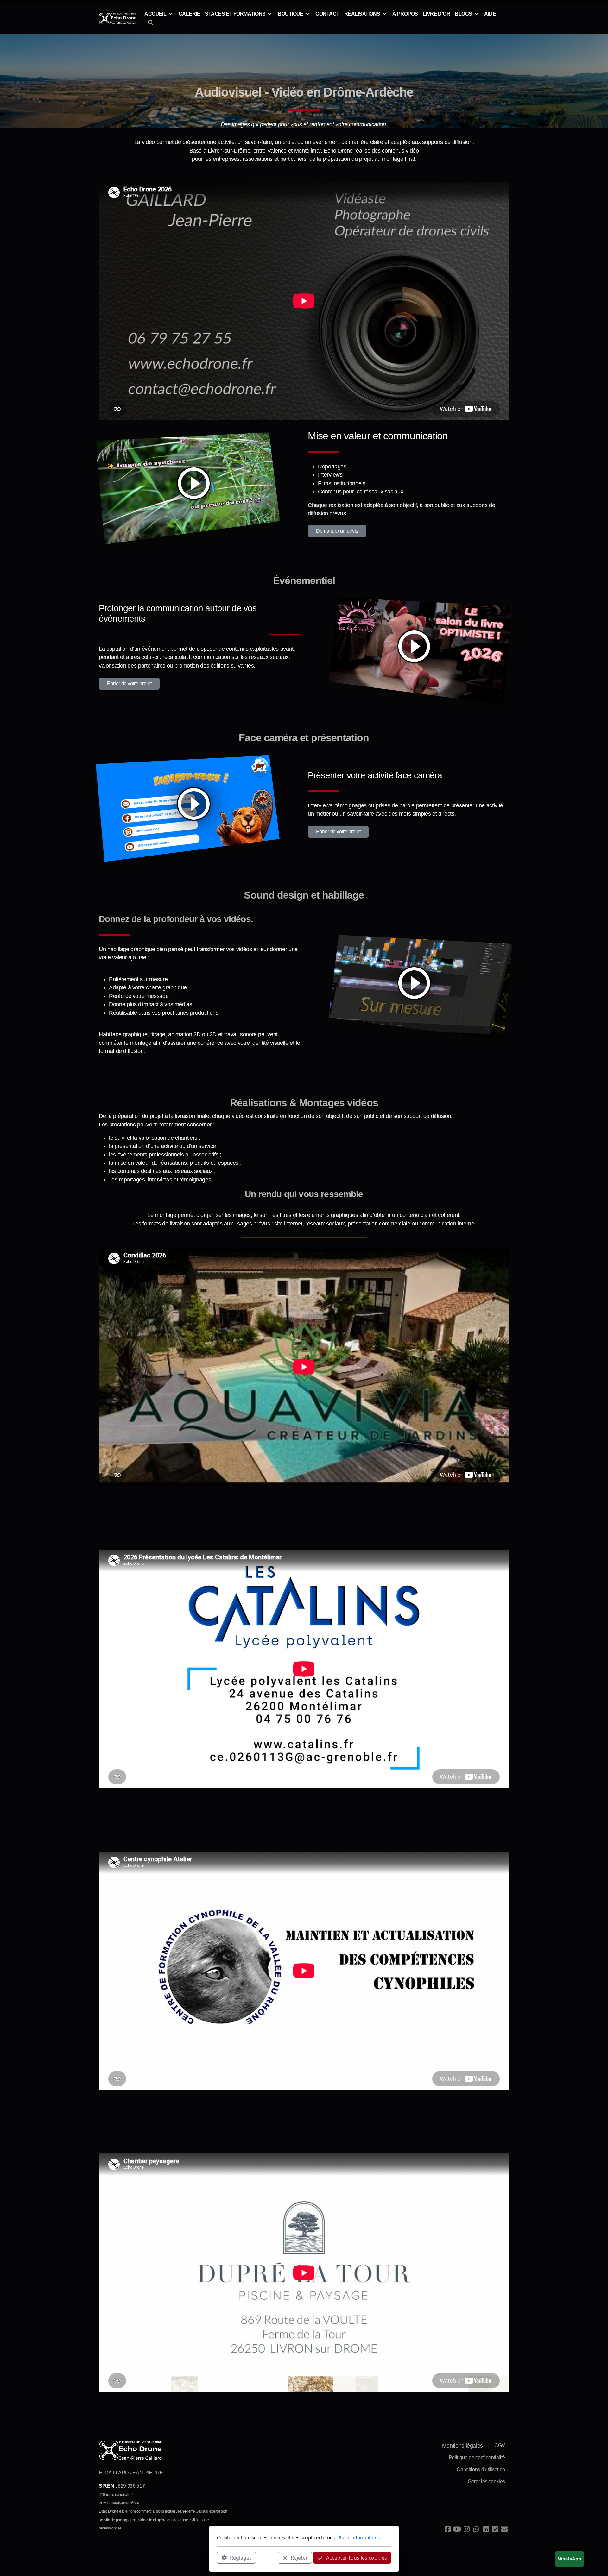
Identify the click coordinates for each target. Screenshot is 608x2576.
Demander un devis (337, 531)
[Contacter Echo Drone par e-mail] (504, 2529)
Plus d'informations (358, 2537)
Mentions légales (462, 2446)
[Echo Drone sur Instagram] (466, 2529)
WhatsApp (570, 2559)
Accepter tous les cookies (357, 2557)
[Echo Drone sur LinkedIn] (485, 2529)
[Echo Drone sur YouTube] (457, 2529)
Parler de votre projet (129, 683)
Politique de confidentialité (477, 2457)
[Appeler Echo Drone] (495, 2529)
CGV (500, 2445)
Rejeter (299, 2557)
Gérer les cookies (486, 2482)
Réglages (241, 2557)
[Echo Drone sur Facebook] (447, 2529)
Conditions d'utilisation (481, 2469)
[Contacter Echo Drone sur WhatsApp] (476, 2529)
